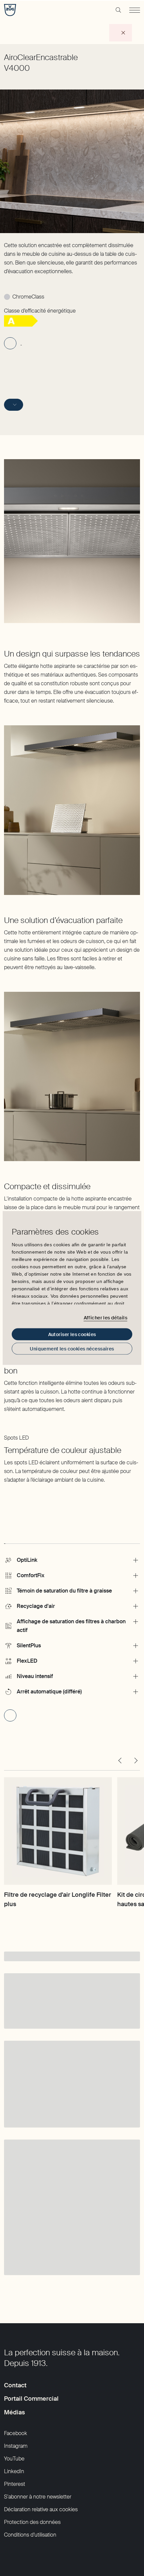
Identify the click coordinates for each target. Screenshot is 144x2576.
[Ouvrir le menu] (135, 10)
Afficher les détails (105, 1317)
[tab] (5, 1537)
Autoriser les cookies (72, 1334)
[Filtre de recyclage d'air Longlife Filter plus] (58, 1831)
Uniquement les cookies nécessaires (72, 1349)
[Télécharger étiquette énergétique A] (21, 325)
